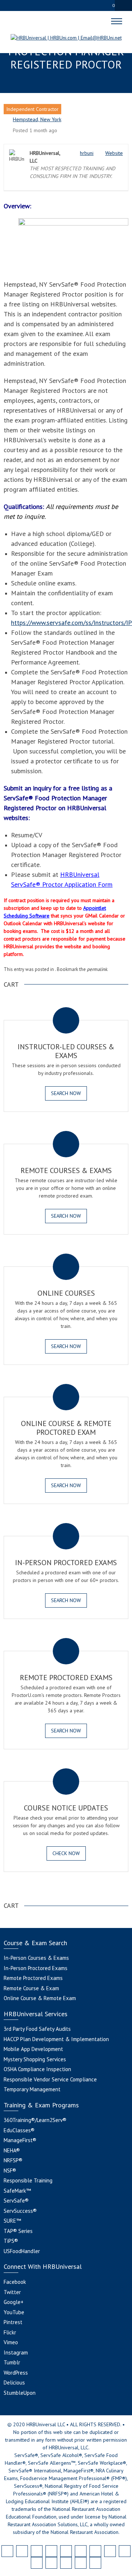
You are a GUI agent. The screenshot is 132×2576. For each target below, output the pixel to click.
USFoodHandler (22, 2251)
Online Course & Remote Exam (40, 1998)
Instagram (16, 2352)
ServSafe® (16, 2201)
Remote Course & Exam (31, 1988)
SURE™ (12, 2221)
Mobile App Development (33, 2049)
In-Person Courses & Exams (36, 1958)
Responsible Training (28, 2180)
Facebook (15, 2282)
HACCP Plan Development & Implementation (56, 2039)
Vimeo (11, 2342)
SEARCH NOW (66, 1093)
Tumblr (12, 2362)
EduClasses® (19, 2130)
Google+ (14, 2302)
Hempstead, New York (37, 119)
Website (114, 153)
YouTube (14, 2312)
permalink (97, 969)
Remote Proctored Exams (33, 1978)
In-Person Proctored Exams (36, 1968)
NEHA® (12, 2150)
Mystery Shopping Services (35, 2059)
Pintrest (13, 2322)
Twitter (12, 2292)
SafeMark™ (17, 2191)
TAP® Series (18, 2231)
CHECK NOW (66, 1853)
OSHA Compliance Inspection (37, 2069)
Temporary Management (32, 2089)
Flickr (10, 2332)
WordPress (16, 2373)
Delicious (14, 2383)
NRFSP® (13, 2160)
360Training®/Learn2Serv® (35, 2120)
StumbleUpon (20, 2393)
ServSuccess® (20, 2211)
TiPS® (11, 2241)
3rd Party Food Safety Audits (37, 2029)
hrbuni (87, 153)
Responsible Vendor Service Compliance (50, 2079)
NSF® (10, 2171)
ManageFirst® (20, 2140)
